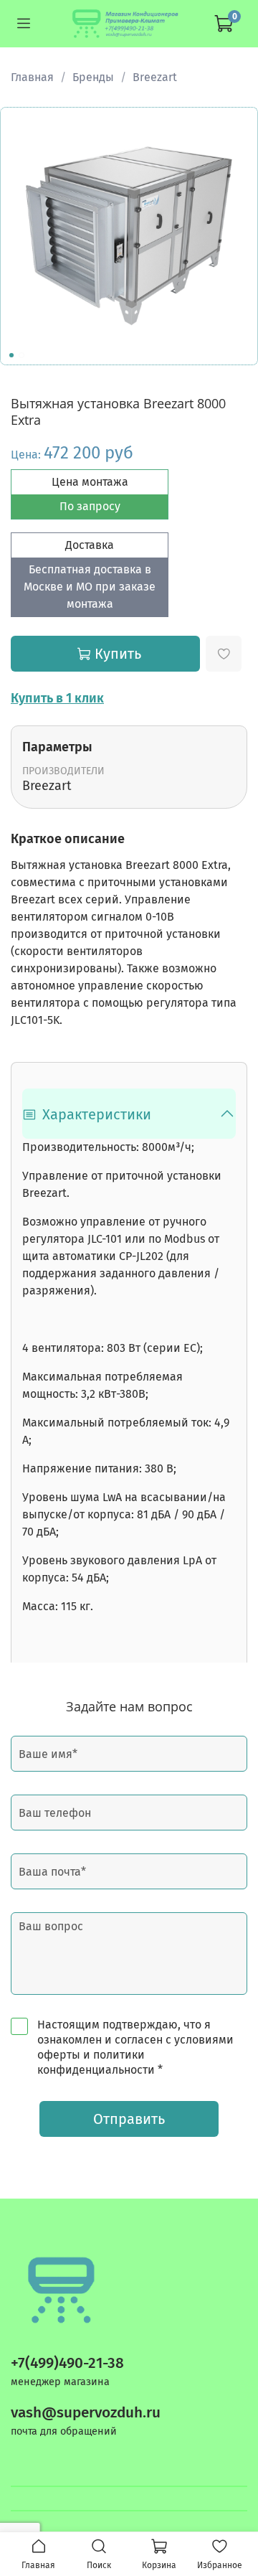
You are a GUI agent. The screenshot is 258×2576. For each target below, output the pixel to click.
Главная (32, 77)
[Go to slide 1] (11, 355)
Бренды (93, 77)
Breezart (155, 77)
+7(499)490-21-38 (67, 2363)
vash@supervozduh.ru (86, 2413)
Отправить (129, 2119)
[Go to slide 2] (21, 355)
